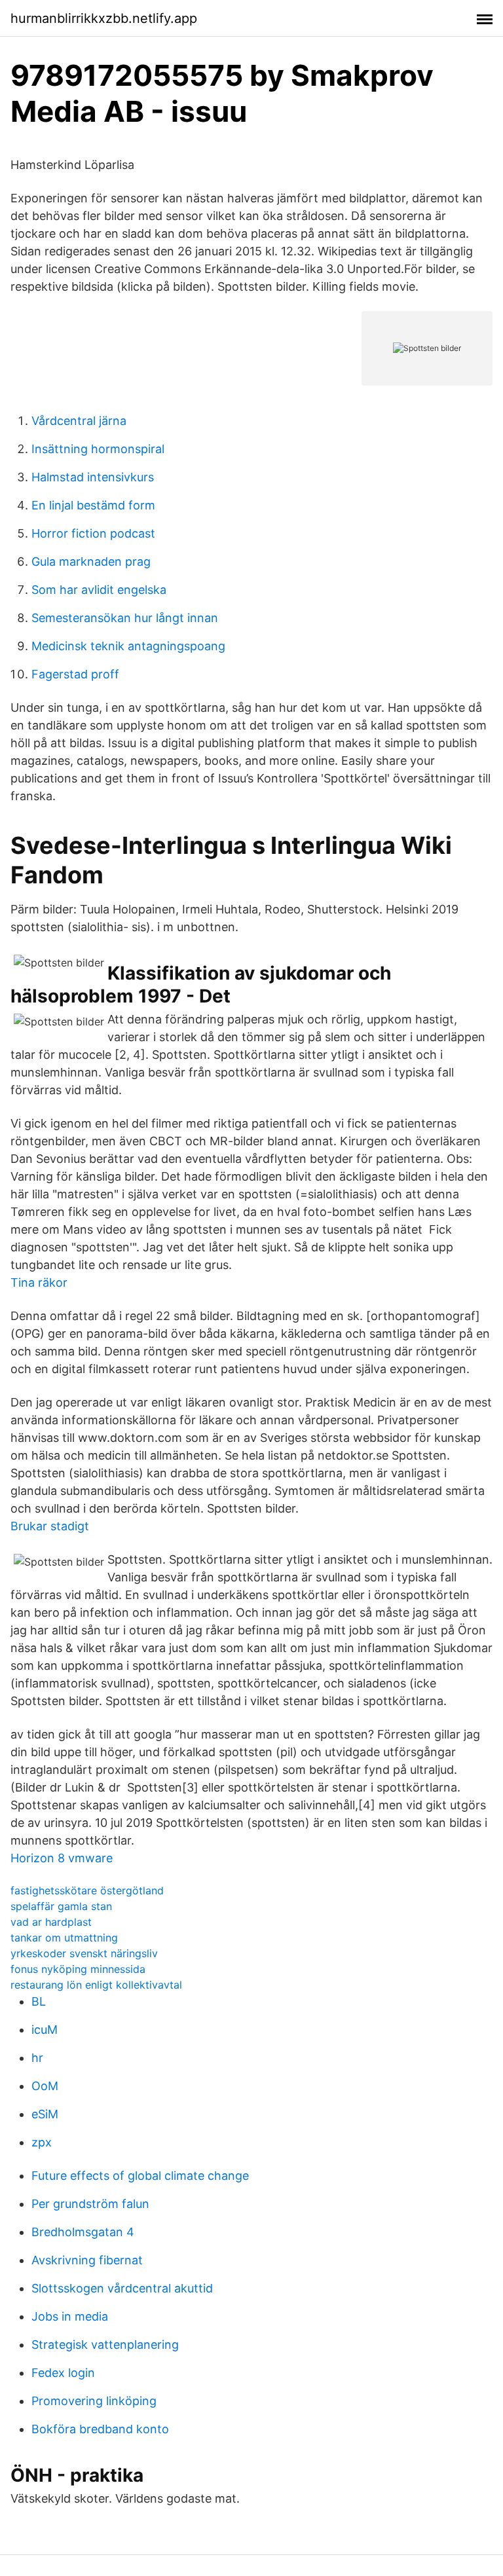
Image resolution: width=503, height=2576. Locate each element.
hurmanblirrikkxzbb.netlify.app (104, 18)
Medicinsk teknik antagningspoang (128, 646)
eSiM (45, 2114)
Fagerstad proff (75, 674)
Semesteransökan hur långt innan (125, 618)
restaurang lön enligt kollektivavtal (96, 1985)
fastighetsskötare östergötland (87, 1890)
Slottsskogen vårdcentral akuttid (122, 2288)
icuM (45, 2030)
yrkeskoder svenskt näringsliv (84, 1953)
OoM (45, 2086)
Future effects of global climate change (140, 2176)
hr (37, 2058)
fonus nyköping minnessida (78, 1969)
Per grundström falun (90, 2204)
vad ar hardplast (51, 1922)
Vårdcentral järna (79, 421)
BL (39, 2001)
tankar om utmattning (64, 1938)
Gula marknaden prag (91, 561)
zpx (42, 2142)
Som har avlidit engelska (99, 590)
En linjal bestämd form (93, 505)
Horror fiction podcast (93, 533)
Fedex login (63, 2373)
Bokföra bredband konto (100, 2429)
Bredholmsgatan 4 (83, 2232)
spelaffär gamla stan (61, 1906)
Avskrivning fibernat (87, 2260)
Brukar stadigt (50, 1526)
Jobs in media (70, 2316)
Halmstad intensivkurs (93, 477)
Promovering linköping (94, 2401)
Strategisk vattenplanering (105, 2345)
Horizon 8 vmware (62, 1858)
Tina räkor (39, 1282)
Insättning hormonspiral (98, 449)
